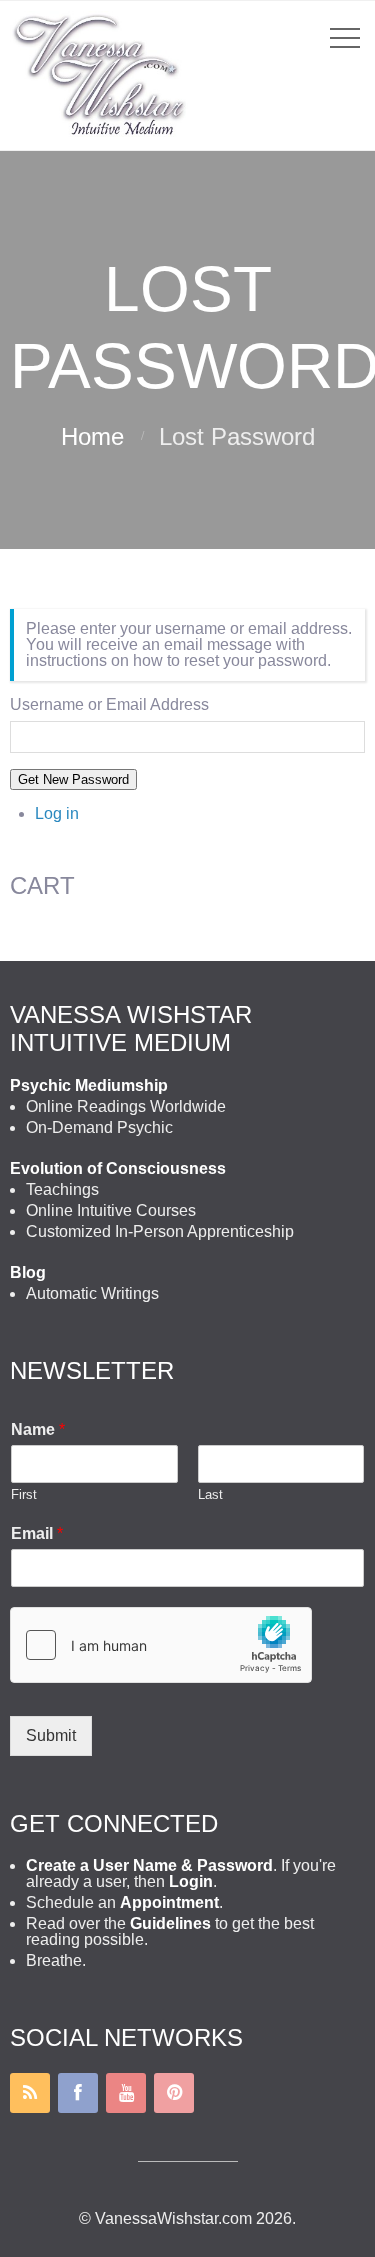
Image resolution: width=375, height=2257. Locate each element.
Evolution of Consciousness (118, 1168)
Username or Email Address (109, 705)
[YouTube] (126, 2093)
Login (191, 1881)
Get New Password (73, 779)
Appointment (169, 1902)
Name (38, 1429)
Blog (28, 1272)
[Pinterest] (174, 2093)
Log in (57, 813)
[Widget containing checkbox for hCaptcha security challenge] (161, 1645)
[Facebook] (78, 2093)
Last (210, 1494)
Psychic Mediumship (89, 1085)
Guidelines (170, 1923)
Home (92, 436)
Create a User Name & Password (149, 1865)
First (24, 1494)
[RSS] (30, 2093)
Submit (51, 1735)
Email (37, 1533)
